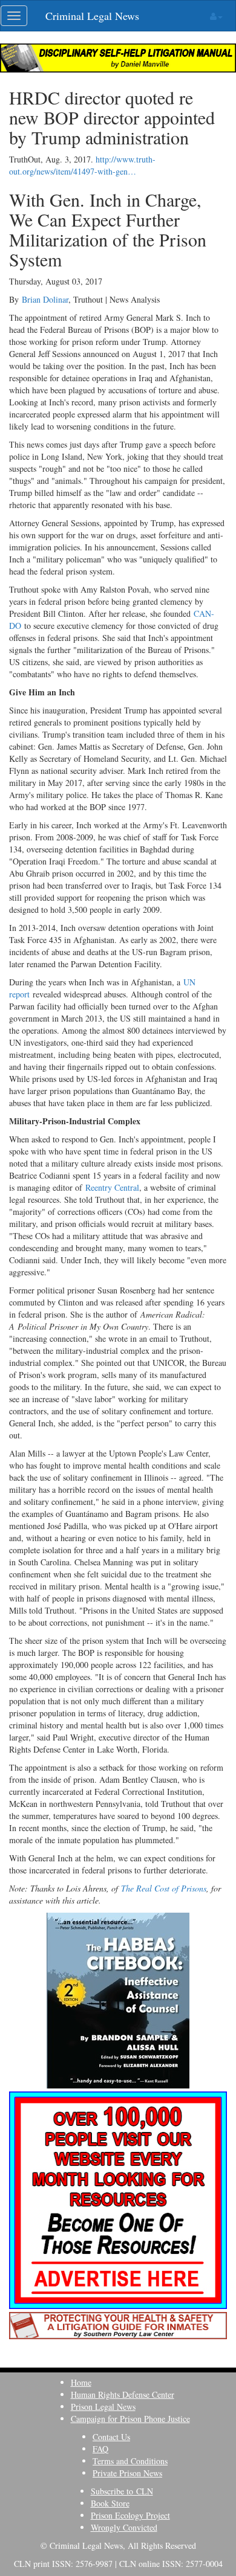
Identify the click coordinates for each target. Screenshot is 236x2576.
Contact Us (111, 2437)
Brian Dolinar (45, 299)
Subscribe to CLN (122, 2491)
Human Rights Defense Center (123, 2394)
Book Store (110, 2503)
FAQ (100, 2449)
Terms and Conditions (130, 2461)
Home (81, 2382)
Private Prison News (127, 2473)
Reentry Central (112, 1187)
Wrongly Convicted (124, 2527)
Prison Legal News (103, 2407)
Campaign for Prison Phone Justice (130, 2419)
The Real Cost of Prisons (164, 1888)
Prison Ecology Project (130, 2515)
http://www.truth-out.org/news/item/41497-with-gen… (82, 165)
